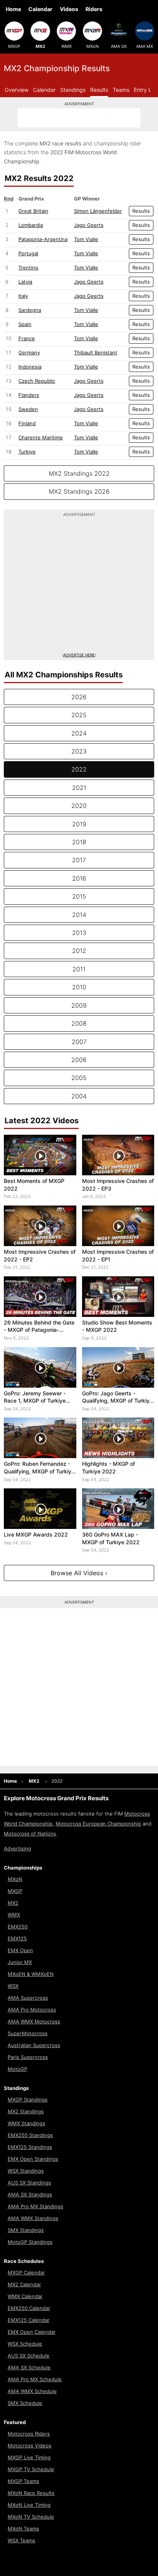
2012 (79, 951)
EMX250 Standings (30, 2135)
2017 (79, 860)
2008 (79, 1023)
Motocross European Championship (98, 1824)
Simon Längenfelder (98, 211)
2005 (79, 1078)
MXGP (14, 46)
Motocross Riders (29, 2434)
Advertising (17, 1848)
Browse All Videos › (79, 1573)
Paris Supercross (28, 2057)
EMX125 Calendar (29, 2320)
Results (99, 90)
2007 (79, 1042)
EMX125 (17, 1938)
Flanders (29, 395)
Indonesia (30, 367)
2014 (79, 915)
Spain (25, 324)
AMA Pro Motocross (32, 2010)
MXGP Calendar (26, 2273)
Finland (27, 423)
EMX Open (20, 1950)
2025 (79, 715)
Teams (121, 90)
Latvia (25, 282)
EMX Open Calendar (32, 2332)
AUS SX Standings (29, 2183)
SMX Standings (26, 2230)
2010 (79, 987)
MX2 (40, 46)
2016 (79, 878)
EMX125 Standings (30, 2147)
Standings (73, 90)
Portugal (28, 253)
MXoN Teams (23, 2529)
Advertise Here (79, 655)
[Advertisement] (79, 118)
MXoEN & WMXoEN (31, 1974)
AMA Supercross (28, 1998)
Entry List (146, 90)
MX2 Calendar (24, 2284)
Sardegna (30, 310)
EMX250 (18, 1927)
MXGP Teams (23, 2481)
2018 (79, 842)
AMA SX (119, 46)
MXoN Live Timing (29, 2505)
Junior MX (20, 1962)
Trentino (28, 268)
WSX (13, 1986)
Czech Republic (37, 381)
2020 (79, 806)
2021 (79, 788)
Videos (69, 9)
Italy (23, 296)
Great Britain (33, 211)
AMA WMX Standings (33, 2218)
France (27, 338)
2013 (79, 933)
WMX (67, 46)
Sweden (28, 409)
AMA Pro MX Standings (35, 2206)
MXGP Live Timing (29, 2457)
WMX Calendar (25, 2296)
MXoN (92, 46)
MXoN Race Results (31, 2493)
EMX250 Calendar (29, 2308)
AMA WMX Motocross (34, 2021)
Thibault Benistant (96, 352)
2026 (79, 697)
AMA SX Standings (30, 2194)
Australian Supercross (34, 2045)
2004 (79, 1096)
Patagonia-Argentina (43, 239)
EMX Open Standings (33, 2159)
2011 (79, 969)
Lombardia (31, 225)
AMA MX (145, 46)
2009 (79, 1005)
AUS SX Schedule (29, 2356)
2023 (79, 751)
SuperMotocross (28, 2033)
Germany (29, 352)
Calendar (40, 9)
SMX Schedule (25, 2403)
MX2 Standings (26, 2111)
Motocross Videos (30, 2445)
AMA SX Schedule (29, 2367)
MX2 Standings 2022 (79, 473)
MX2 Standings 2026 (79, 491)
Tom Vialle (86, 239)
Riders (94, 9)
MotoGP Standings (30, 2242)
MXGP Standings (28, 2100)
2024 (79, 733)
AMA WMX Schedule (32, 2391)
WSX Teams (21, 2540)
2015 (79, 896)
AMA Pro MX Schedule (35, 2379)
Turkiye (27, 452)
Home (13, 9)
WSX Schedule (25, 2344)
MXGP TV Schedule (31, 2469)
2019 (79, 824)
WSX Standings (26, 2171)
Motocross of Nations (30, 1834)
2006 (79, 1060)
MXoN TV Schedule (31, 2517)
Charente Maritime (41, 437)
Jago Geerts (89, 225)
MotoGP (17, 2069)
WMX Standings (26, 2123)
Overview (16, 90)
